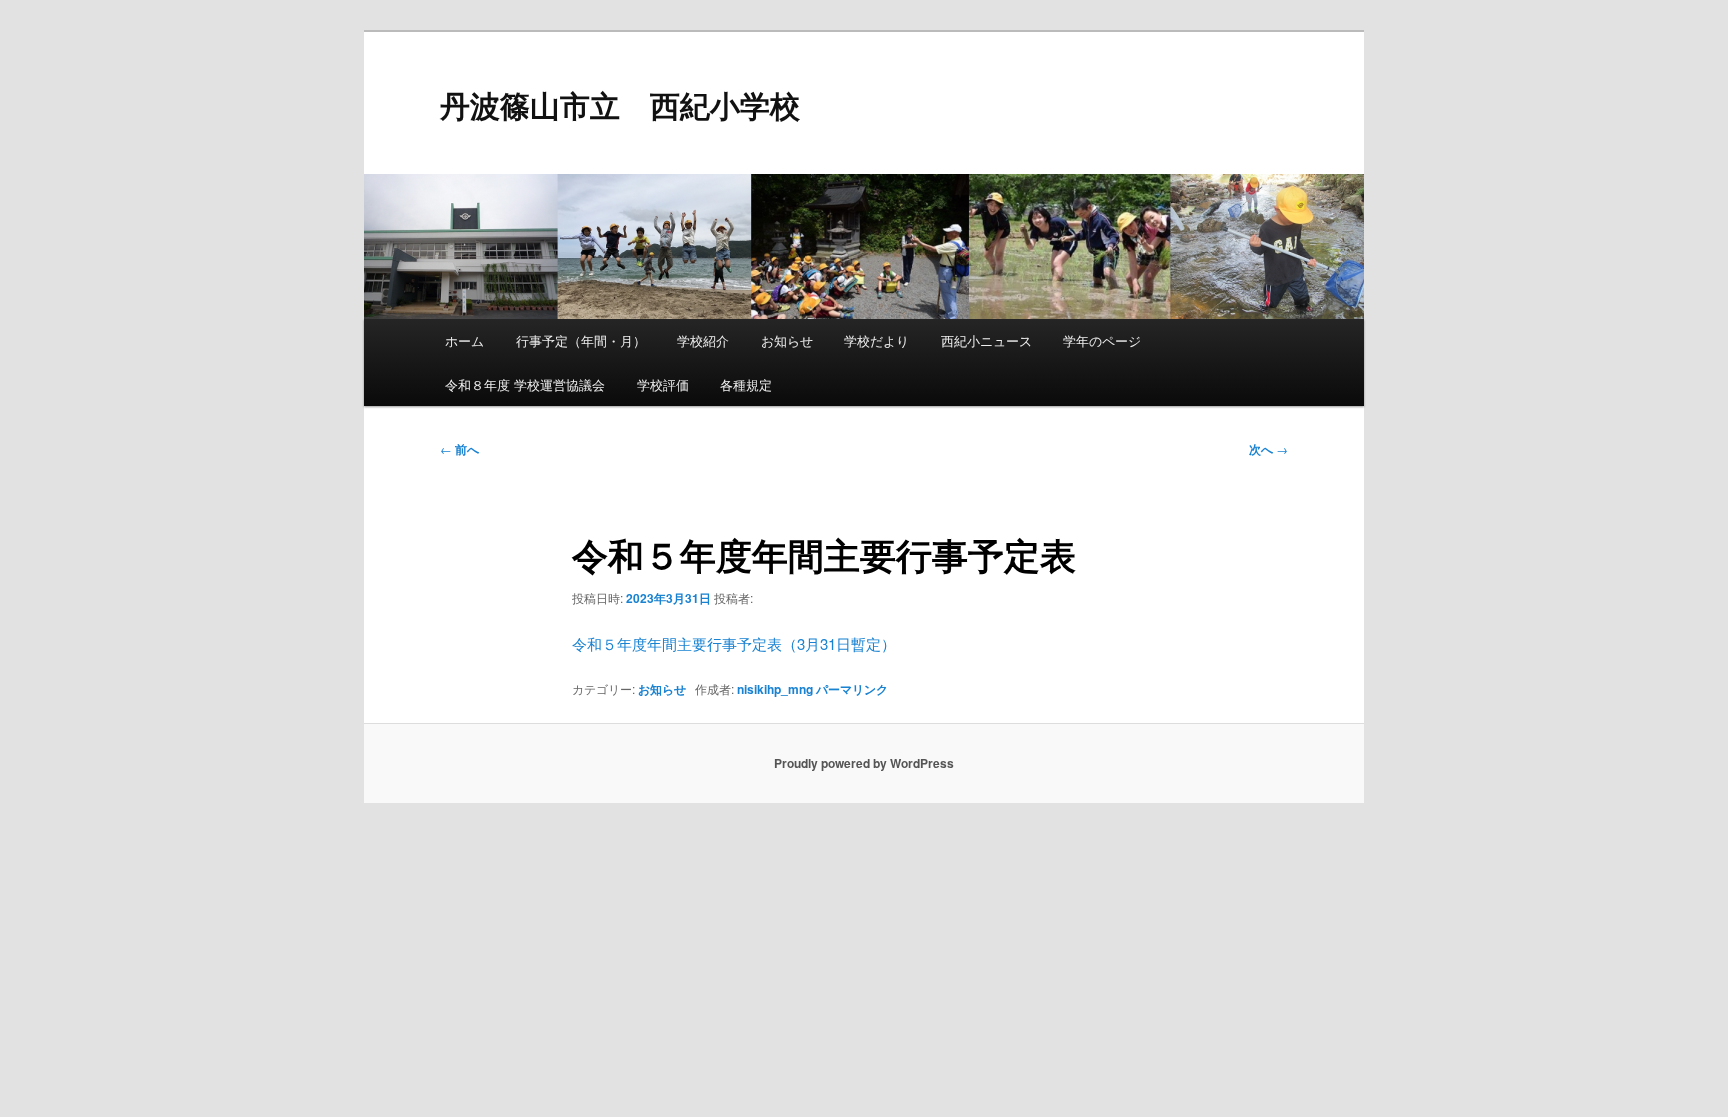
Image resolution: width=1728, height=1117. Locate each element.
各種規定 (746, 384)
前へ (459, 449)
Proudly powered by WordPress (864, 763)
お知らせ (787, 340)
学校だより (876, 340)
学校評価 (663, 384)
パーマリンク (852, 689)
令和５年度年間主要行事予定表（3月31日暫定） (734, 643)
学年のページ (1102, 340)
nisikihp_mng (775, 689)
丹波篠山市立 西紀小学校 (620, 104)
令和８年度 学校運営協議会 (525, 384)
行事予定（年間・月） (581, 340)
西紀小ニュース (986, 340)
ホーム (464, 340)
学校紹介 (703, 340)
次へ (1268, 449)
